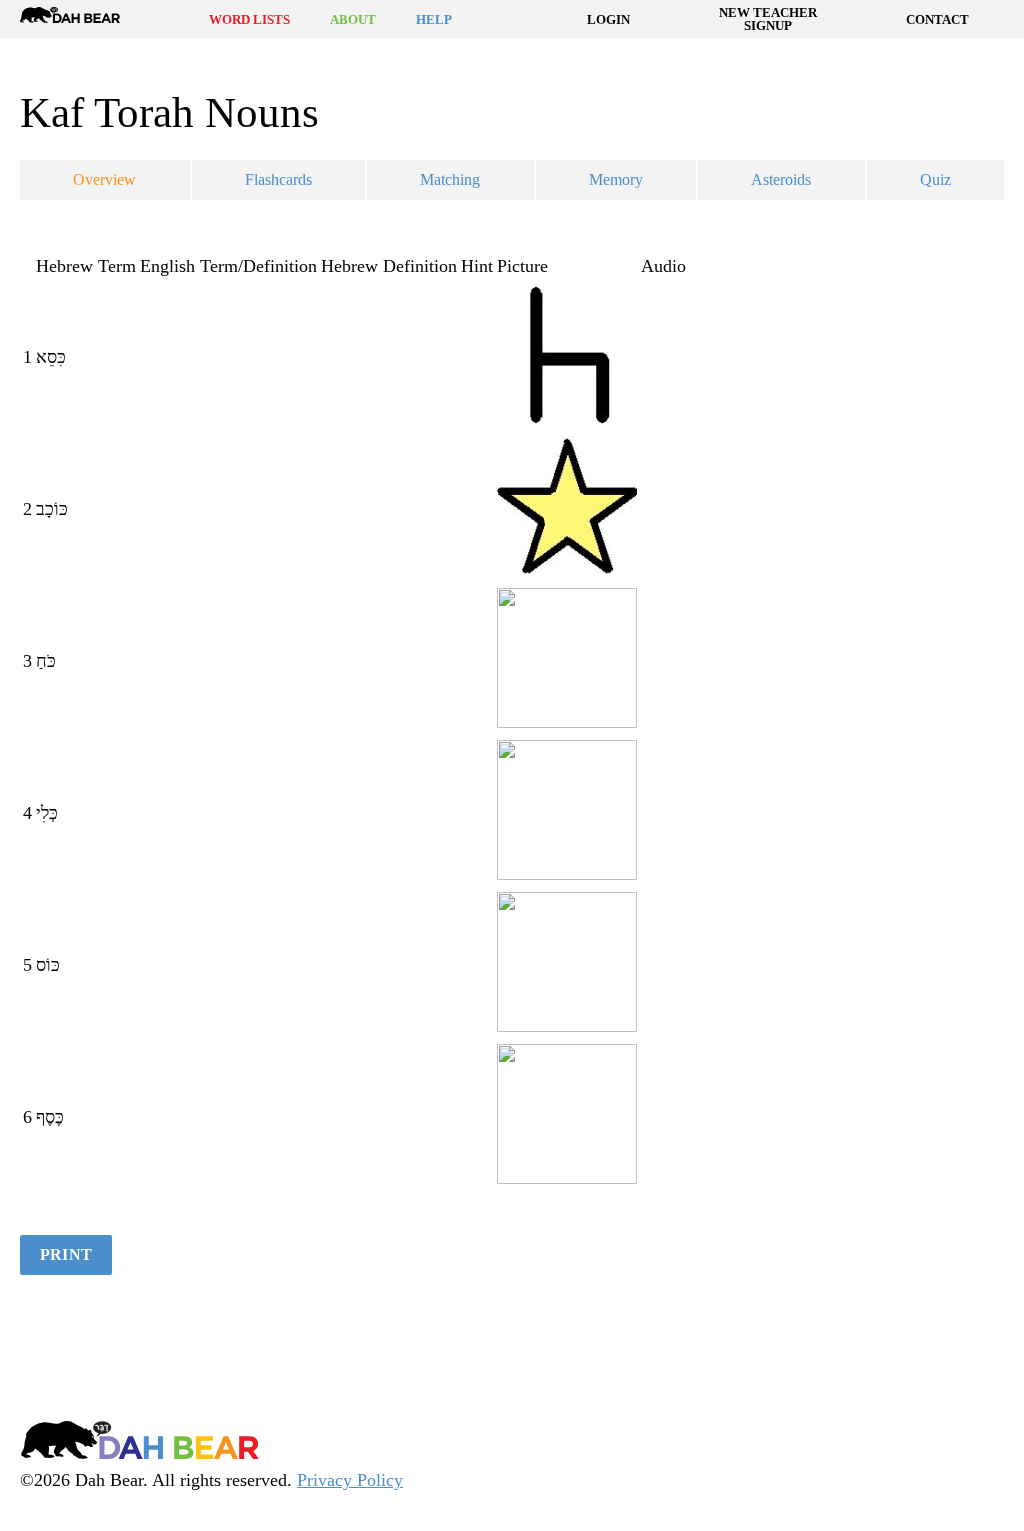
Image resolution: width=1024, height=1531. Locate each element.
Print (66, 1254)
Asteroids (781, 179)
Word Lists (249, 19)
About (353, 19)
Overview (104, 179)
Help (434, 19)
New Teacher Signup (768, 19)
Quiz (935, 179)
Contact (937, 19)
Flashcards (278, 179)
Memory (616, 179)
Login (608, 19)
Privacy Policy (350, 1480)
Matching (450, 179)
